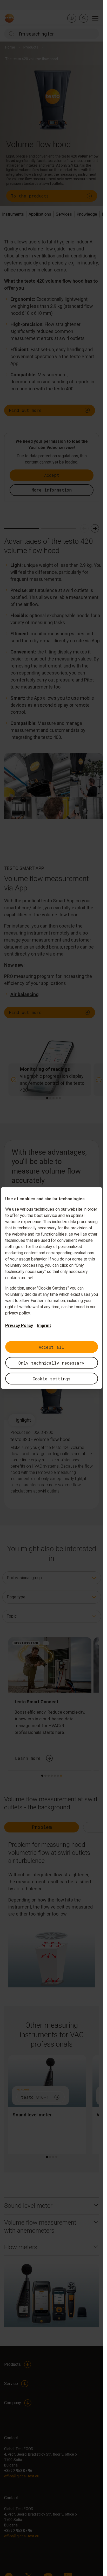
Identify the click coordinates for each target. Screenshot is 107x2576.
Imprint (44, 1326)
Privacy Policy (19, 1326)
